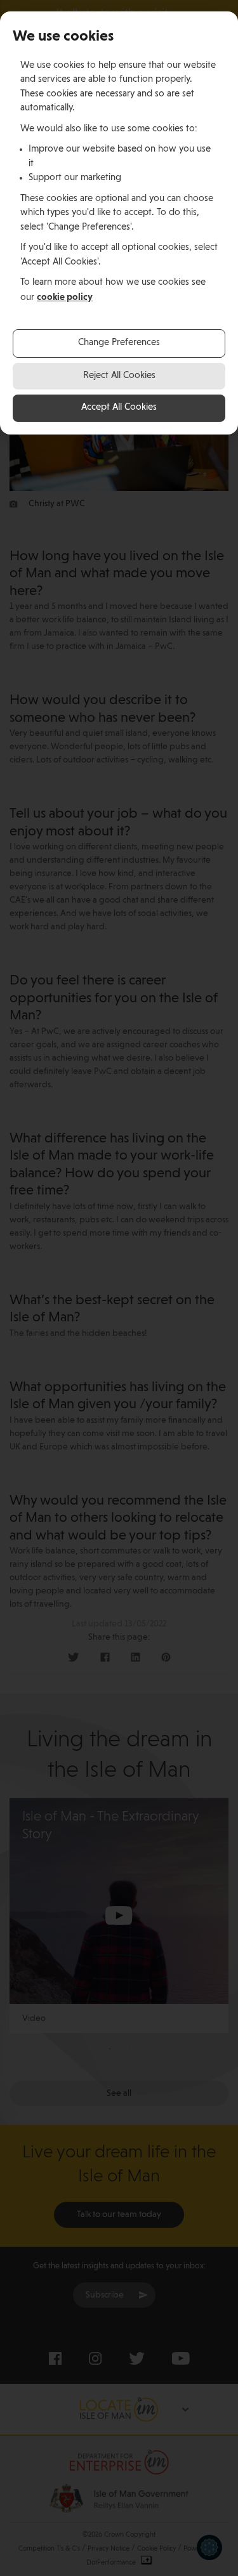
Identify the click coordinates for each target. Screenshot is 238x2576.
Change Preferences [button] (119, 343)
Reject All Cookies (119, 376)
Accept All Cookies (119, 408)
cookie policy (65, 297)
